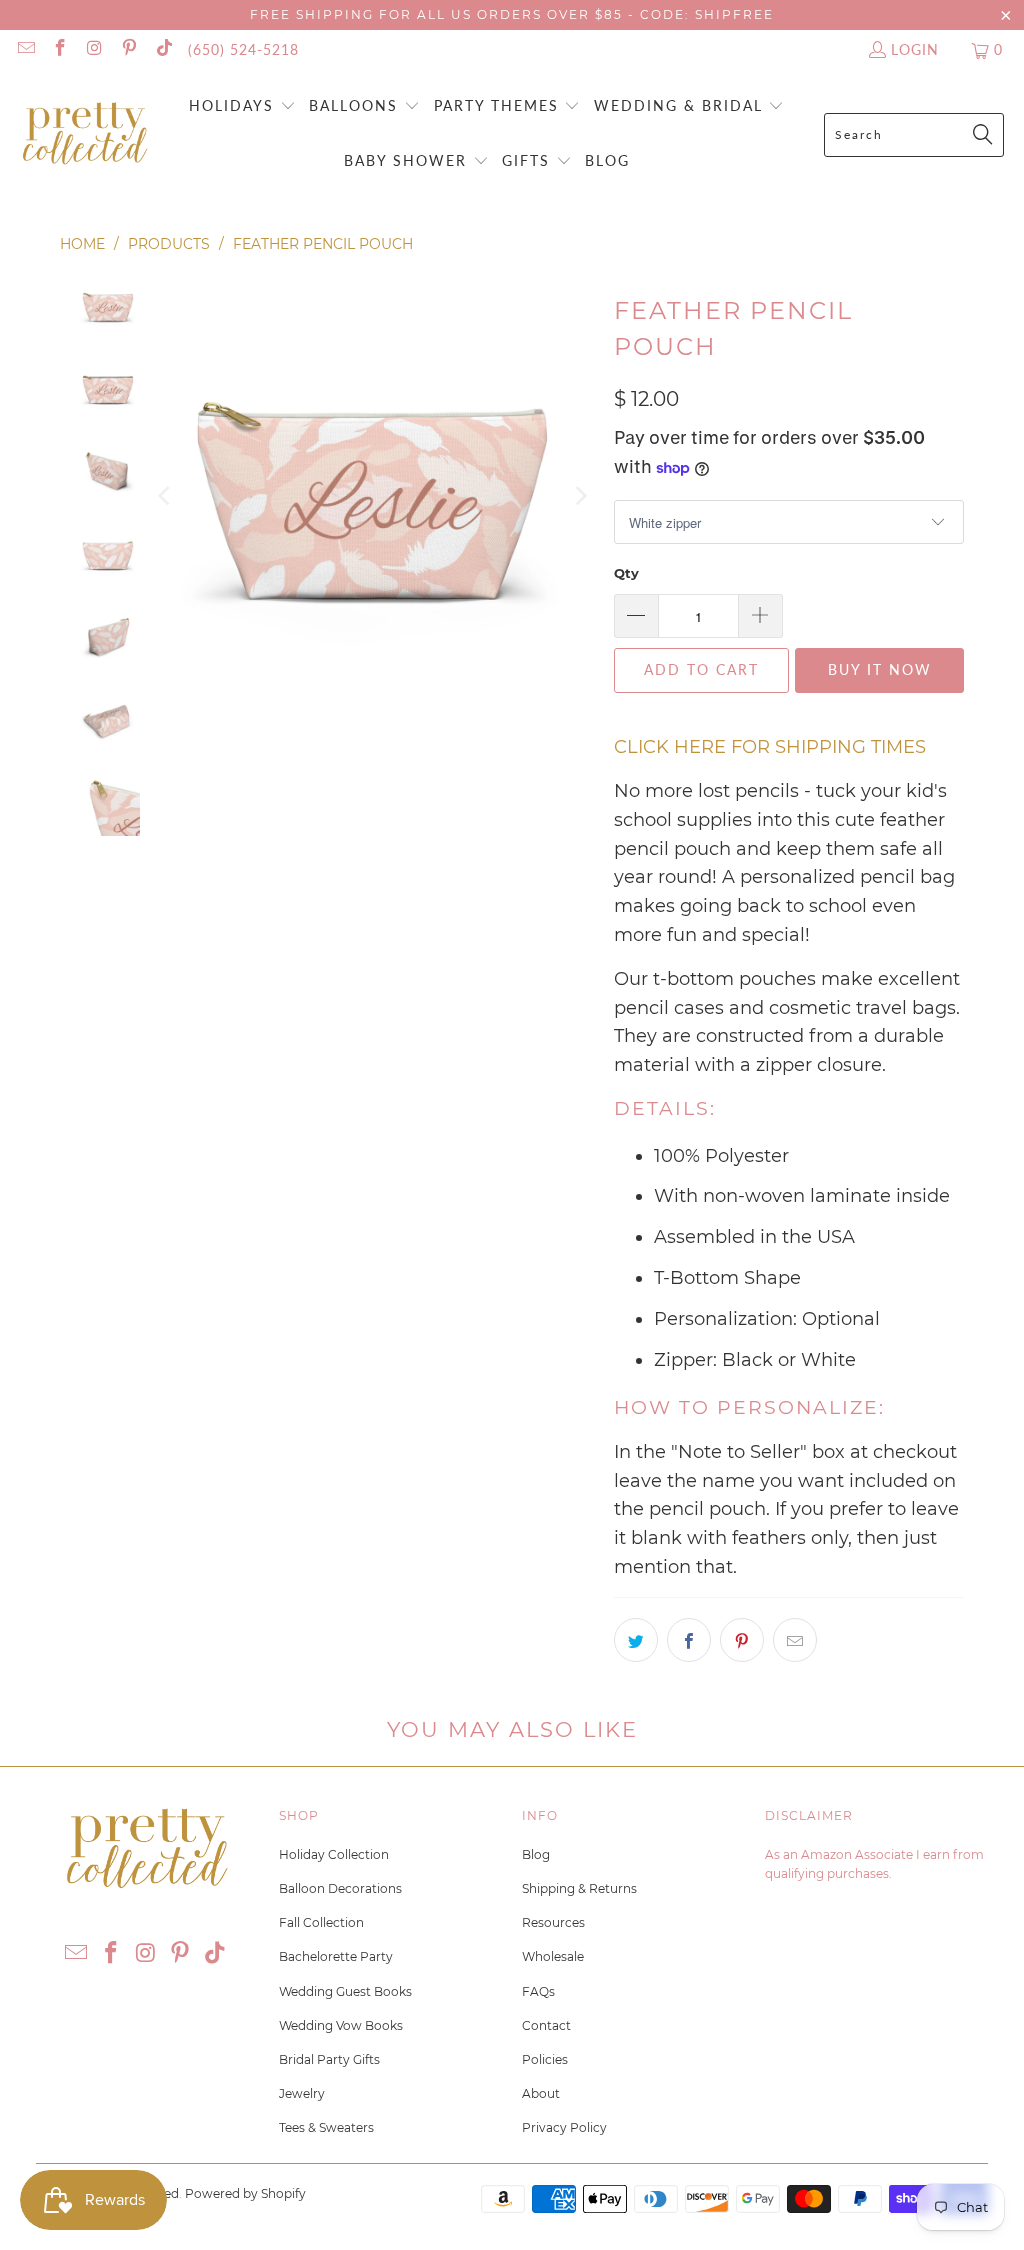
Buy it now (880, 669)
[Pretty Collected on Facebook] (60, 49)
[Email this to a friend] (795, 1640)
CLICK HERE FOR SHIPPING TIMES (770, 747)
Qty (626, 573)
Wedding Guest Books (345, 1991)
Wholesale (553, 1956)
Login (915, 49)
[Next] (579, 496)
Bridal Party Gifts (329, 2059)
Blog (536, 1854)
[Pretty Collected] (85, 134)
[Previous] (166, 496)
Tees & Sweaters (326, 2127)
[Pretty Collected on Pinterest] (129, 49)
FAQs (538, 1991)
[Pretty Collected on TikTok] (163, 49)
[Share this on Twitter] (636, 1640)
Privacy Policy (564, 2127)
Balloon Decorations (340, 1888)
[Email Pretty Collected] (25, 49)
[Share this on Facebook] (689, 1640)
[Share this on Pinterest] (742, 1640)
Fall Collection (321, 1922)
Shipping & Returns (579, 1888)
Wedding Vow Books (341, 2025)
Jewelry (302, 2093)
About (541, 2093)
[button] (242, 107)
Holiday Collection (334, 1854)
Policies (545, 2059)
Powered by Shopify (245, 2193)
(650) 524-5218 (243, 49)
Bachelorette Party (336, 1956)
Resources (553, 1922)
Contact (546, 2025)
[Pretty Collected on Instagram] (94, 49)
